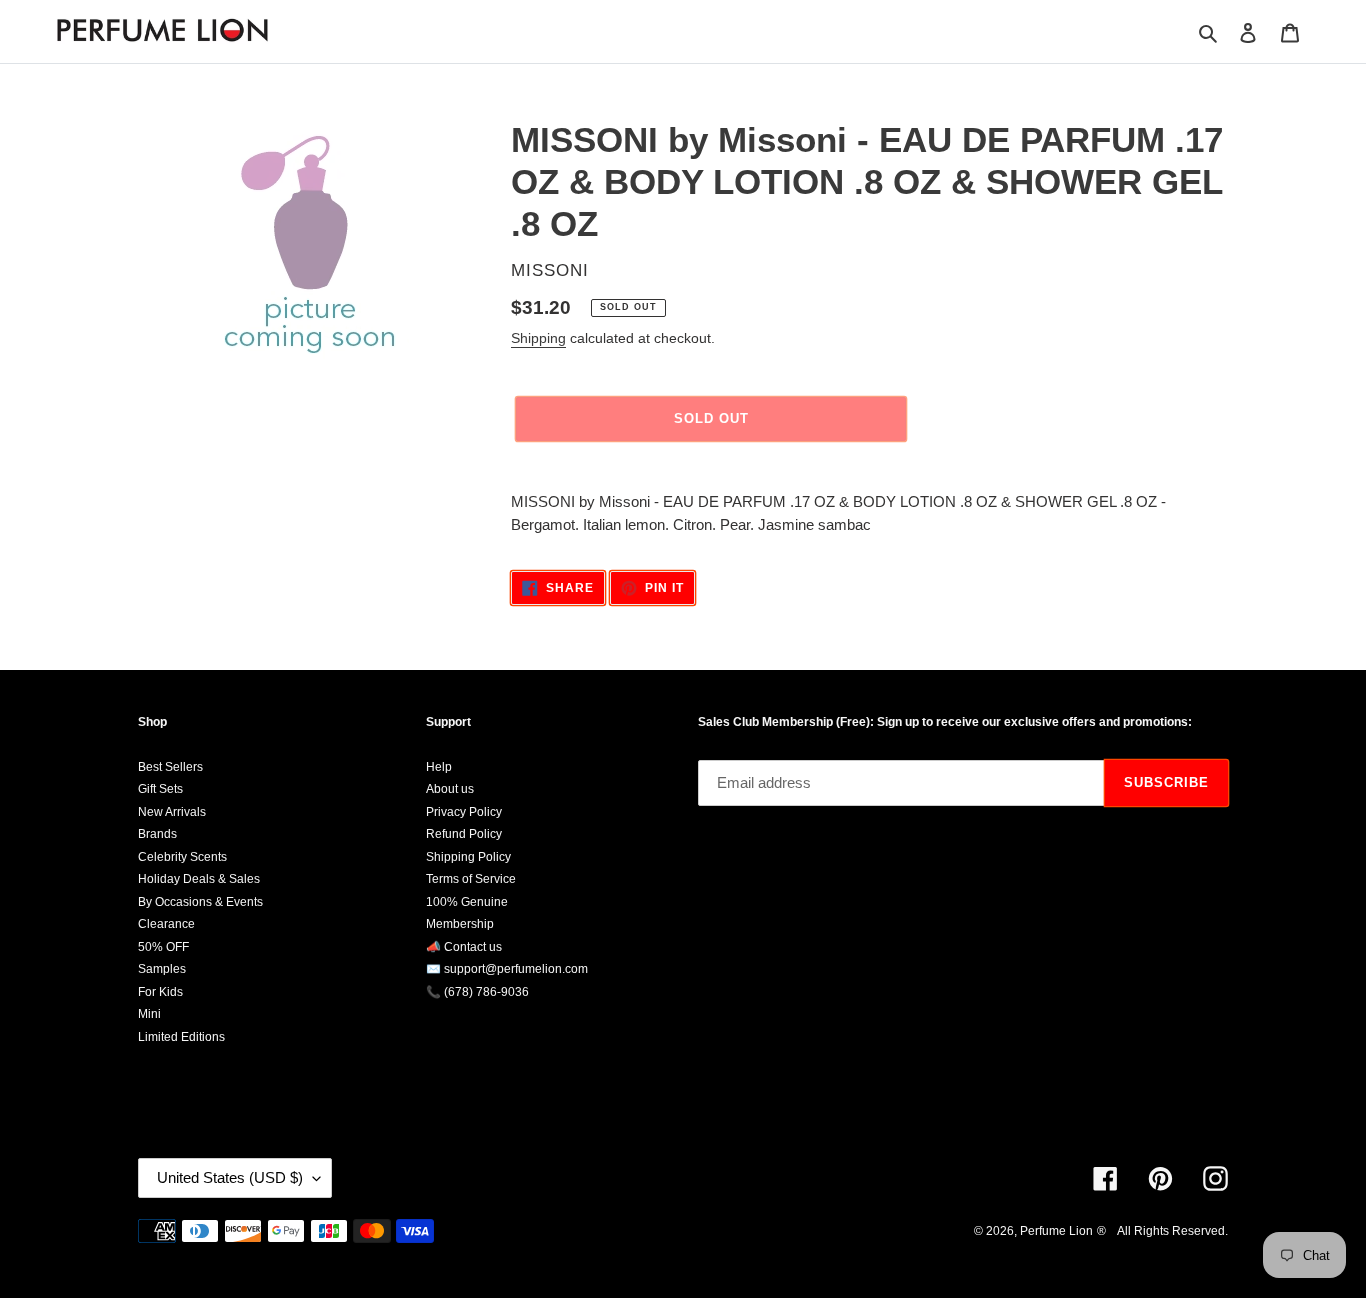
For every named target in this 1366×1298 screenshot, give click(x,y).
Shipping (538, 338)
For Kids (160, 992)
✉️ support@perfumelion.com (507, 969)
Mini (149, 1014)
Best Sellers (170, 767)
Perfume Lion (1056, 1231)
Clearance (166, 924)
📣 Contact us (464, 947)
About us (450, 789)
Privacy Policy (464, 812)
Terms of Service (471, 879)
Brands (157, 834)
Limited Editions (181, 1037)
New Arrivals (172, 812)
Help (439, 767)
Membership (460, 924)
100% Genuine (467, 902)
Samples (162, 969)
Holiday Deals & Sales (199, 879)
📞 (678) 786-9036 (477, 992)
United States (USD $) (230, 1177)
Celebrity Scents (182, 857)
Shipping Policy (468, 857)
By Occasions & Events (200, 902)
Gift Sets (160, 789)
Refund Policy (464, 834)
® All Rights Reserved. (1162, 1231)
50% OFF (163, 947)
